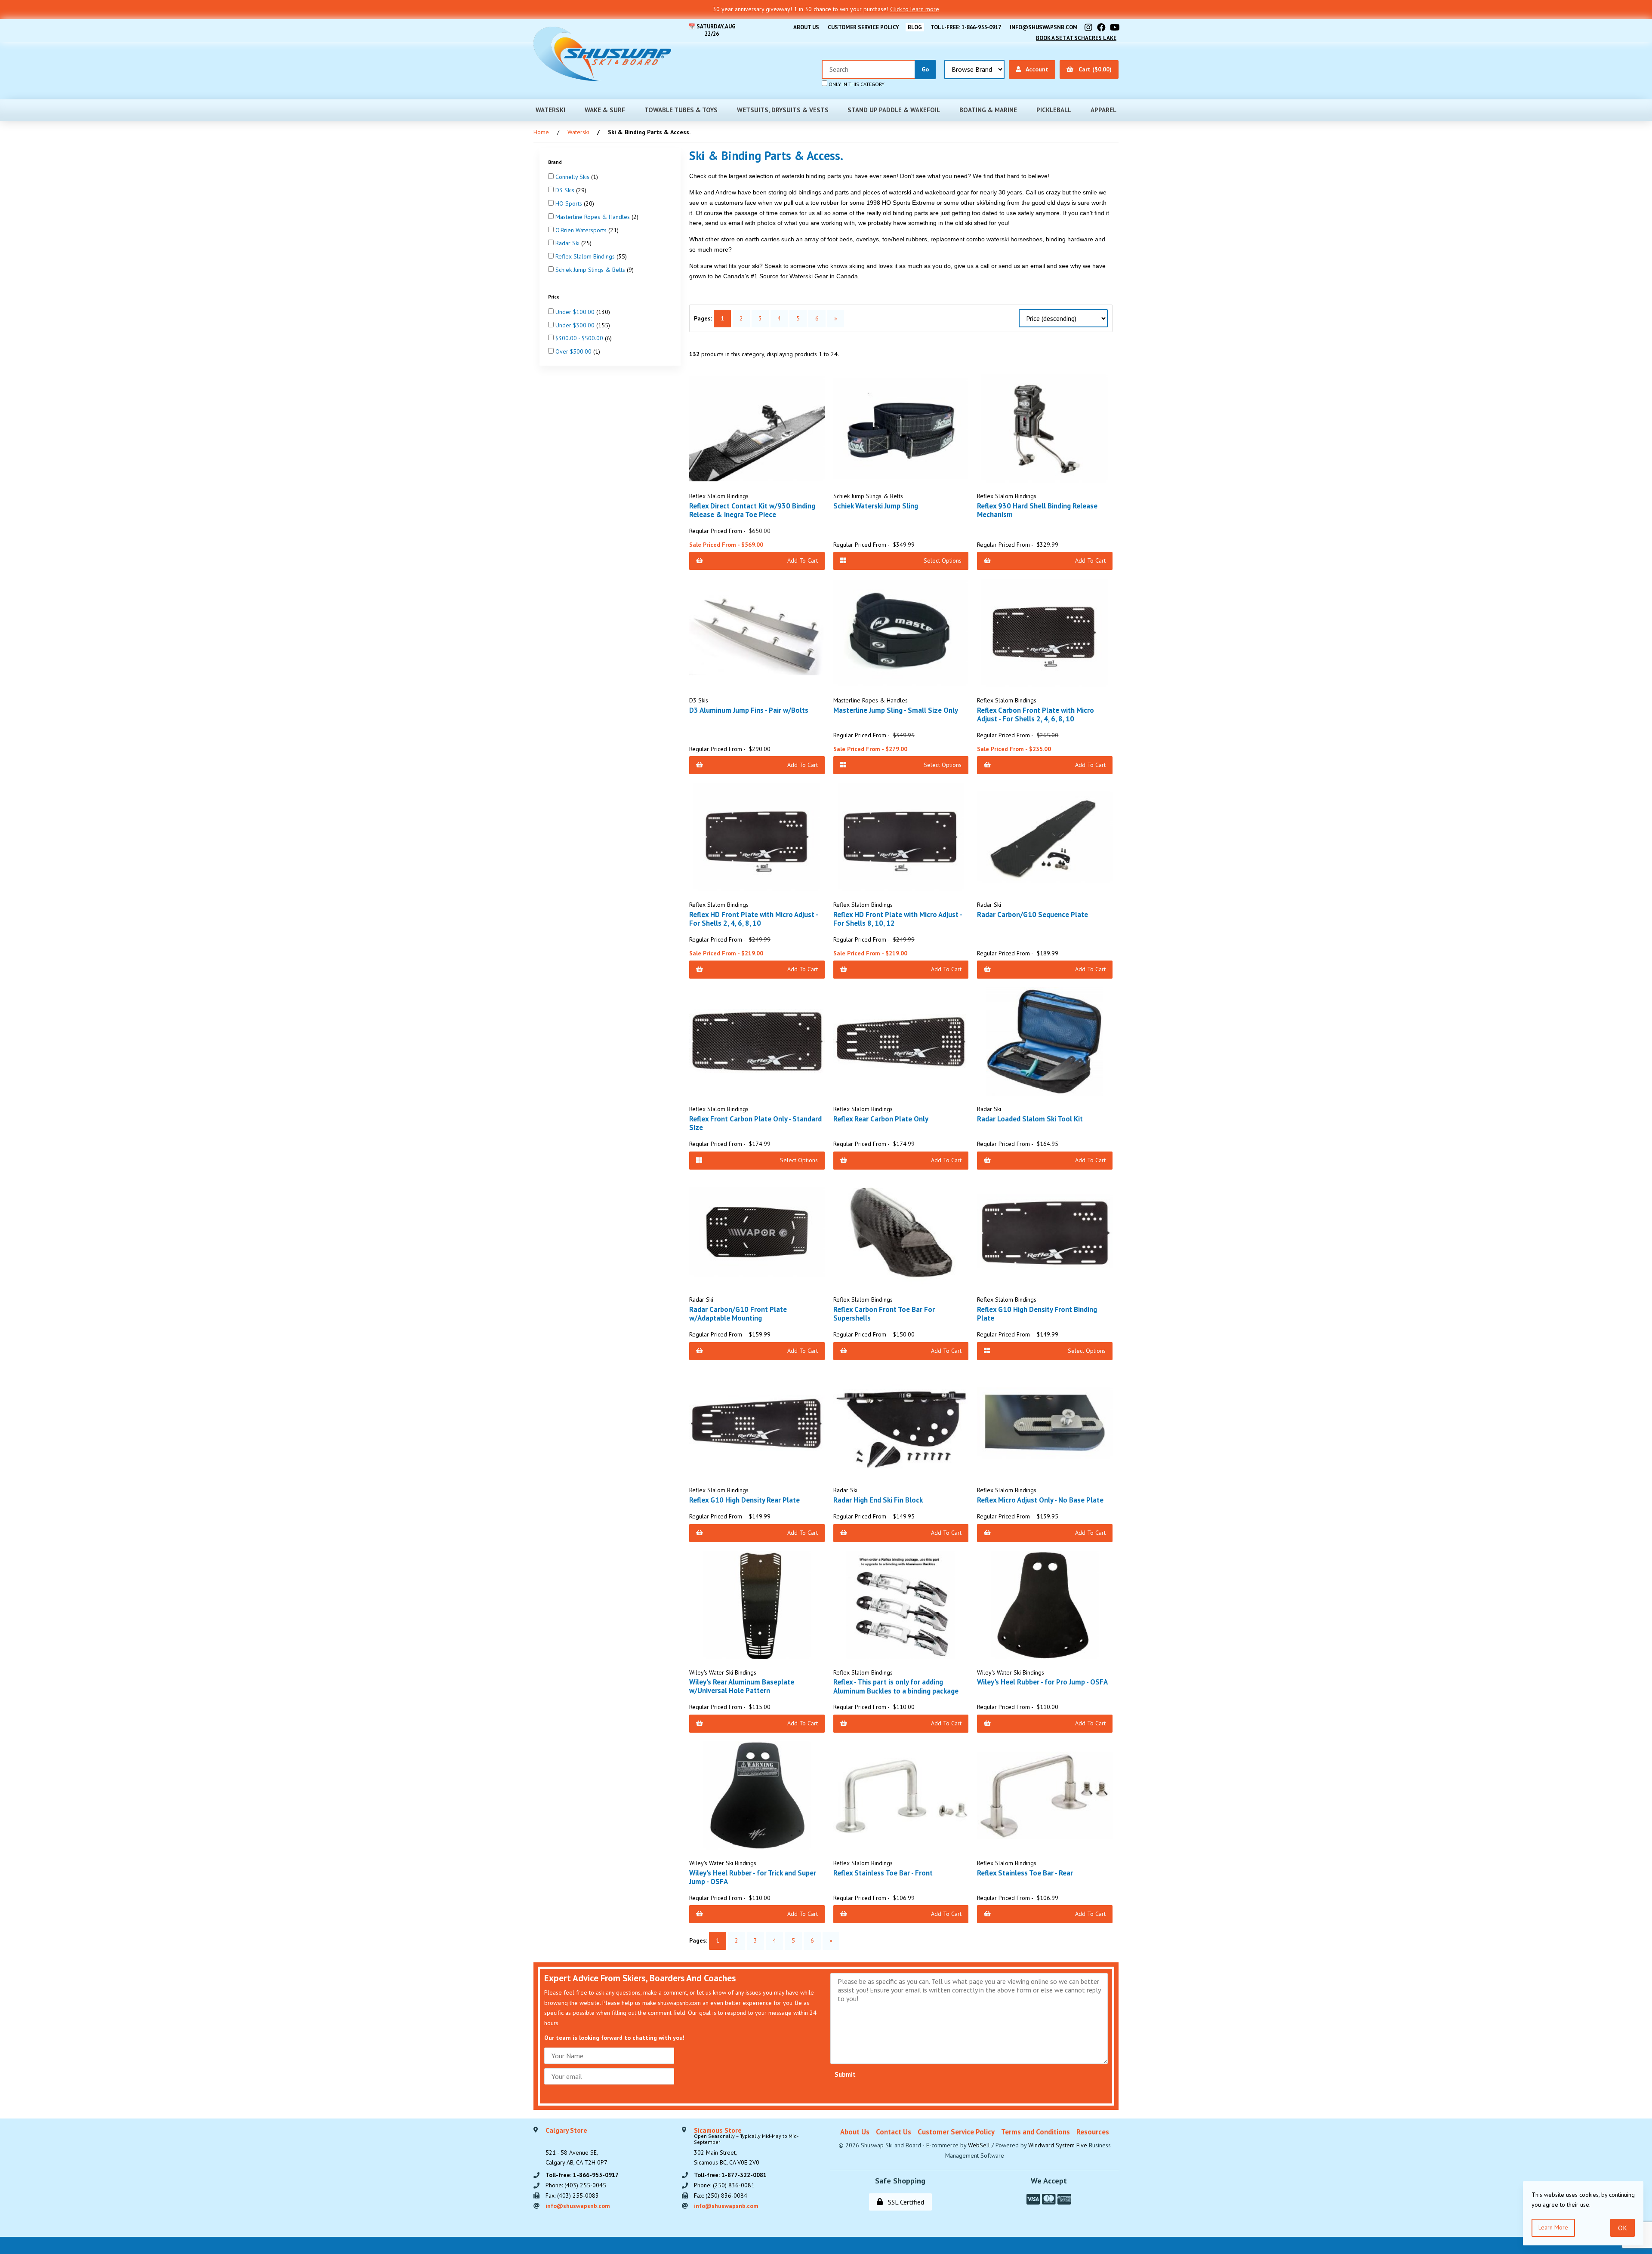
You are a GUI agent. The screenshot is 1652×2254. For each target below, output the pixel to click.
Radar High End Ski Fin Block (878, 1500)
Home (541, 132)
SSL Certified (904, 2202)
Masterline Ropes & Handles (593, 216)
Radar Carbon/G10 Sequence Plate (1032, 915)
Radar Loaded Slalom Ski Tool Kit (1030, 1119)
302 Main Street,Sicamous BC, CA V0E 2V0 (746, 2147)
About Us (806, 27)
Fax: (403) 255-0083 (572, 2195)
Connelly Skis (573, 177)
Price (555, 297)
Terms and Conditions (1036, 2132)
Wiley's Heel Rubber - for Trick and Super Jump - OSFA (753, 1877)
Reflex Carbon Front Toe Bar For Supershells (884, 1314)
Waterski (550, 110)
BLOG (915, 27)
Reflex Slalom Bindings (586, 256)
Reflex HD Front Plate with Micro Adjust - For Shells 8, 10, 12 (898, 919)
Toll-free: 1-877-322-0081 (730, 2175)
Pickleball (1054, 110)
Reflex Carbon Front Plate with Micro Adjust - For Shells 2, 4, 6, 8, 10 (1036, 714)
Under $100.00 (576, 311)
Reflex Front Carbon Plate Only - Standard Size (755, 1123)
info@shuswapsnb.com (1044, 27)
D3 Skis (566, 190)
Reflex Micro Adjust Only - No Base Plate (1040, 1500)
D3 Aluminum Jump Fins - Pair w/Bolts (749, 710)
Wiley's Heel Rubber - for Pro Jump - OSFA (1042, 1682)
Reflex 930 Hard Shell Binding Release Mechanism (1037, 510)
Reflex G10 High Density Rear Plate (744, 1500)
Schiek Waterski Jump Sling (876, 506)
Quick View (760, 480)
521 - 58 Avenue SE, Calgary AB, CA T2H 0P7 (576, 2147)
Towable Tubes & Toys (681, 110)
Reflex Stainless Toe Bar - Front (883, 1873)
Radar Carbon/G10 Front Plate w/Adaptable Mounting (738, 1314)
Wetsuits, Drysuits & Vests (783, 110)
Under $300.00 (576, 325)
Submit (845, 2074)
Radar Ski (568, 243)
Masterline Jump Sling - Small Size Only (896, 710)
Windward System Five (1058, 2145)
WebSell (979, 2145)
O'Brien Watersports (582, 230)
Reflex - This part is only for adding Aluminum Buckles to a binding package (896, 1686)
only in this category (856, 84)
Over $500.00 (574, 351)
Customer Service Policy (863, 27)
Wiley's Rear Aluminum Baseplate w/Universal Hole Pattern (742, 1686)
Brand (556, 162)
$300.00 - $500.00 (580, 338)
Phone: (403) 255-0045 (576, 2185)
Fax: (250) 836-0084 (721, 2195)
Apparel (1103, 110)
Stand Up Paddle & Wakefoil (894, 110)
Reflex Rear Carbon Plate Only (881, 1119)
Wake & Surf (605, 110)
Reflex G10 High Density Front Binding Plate (1037, 1314)
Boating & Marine (988, 110)
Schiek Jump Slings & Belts (591, 270)
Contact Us (894, 2132)
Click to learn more (915, 9)
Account (1036, 69)
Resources (1093, 2132)
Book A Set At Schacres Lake (1076, 38)
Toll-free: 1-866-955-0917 (966, 27)
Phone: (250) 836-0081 (724, 2185)
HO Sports (570, 203)
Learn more (1553, 2227)
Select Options (943, 560)
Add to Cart (803, 560)
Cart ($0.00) (1093, 69)
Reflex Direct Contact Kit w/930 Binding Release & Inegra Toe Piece (752, 510)
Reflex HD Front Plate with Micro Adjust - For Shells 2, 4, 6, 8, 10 (754, 919)
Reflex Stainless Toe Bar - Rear (1025, 1873)
